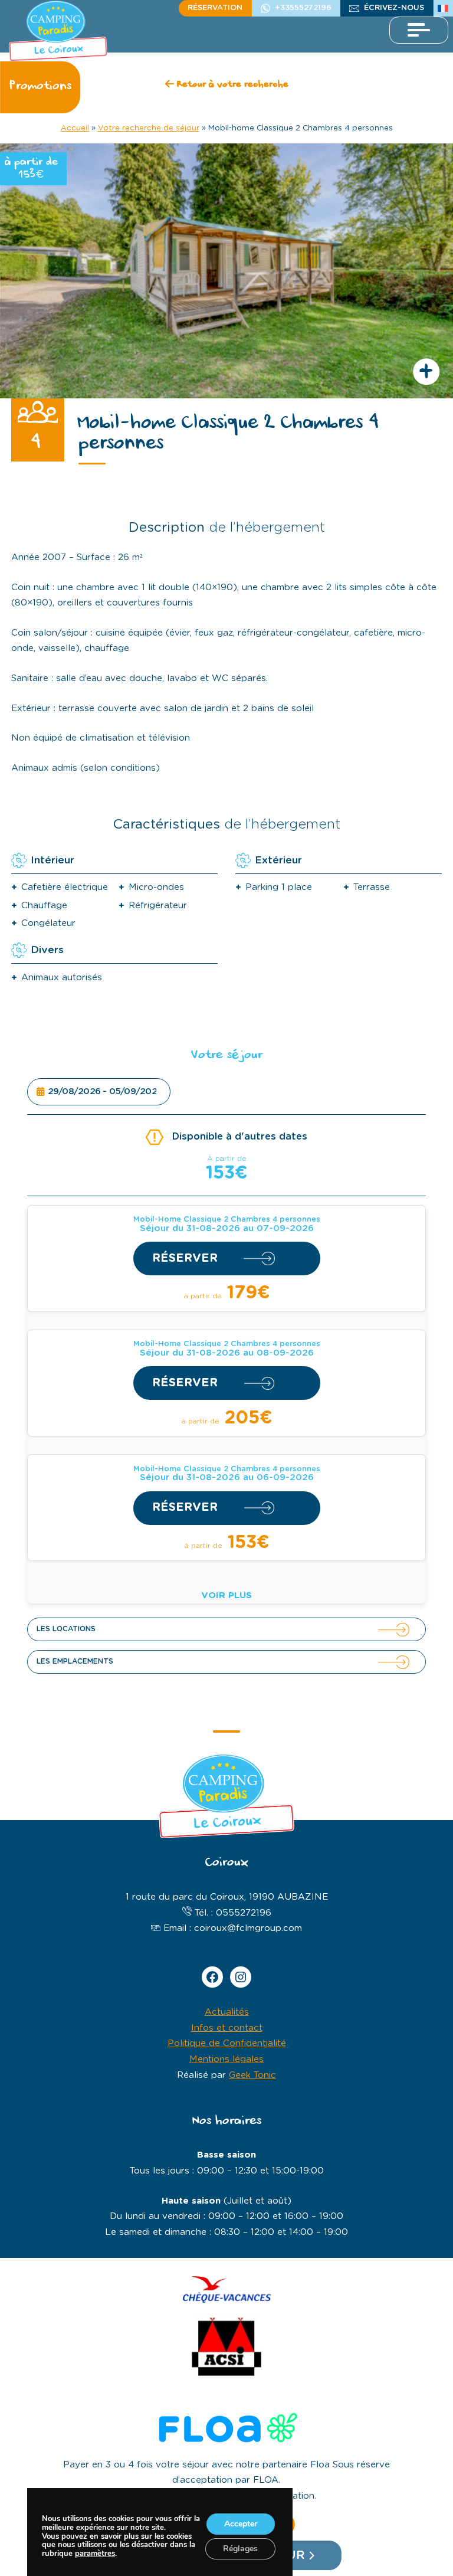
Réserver (185, 1258)
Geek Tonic (252, 2075)
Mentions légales (226, 2059)
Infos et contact (227, 2028)
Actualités (227, 2012)
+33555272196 (303, 8)
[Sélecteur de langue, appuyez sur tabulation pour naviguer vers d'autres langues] (443, 8)
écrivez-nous (394, 8)
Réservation (215, 8)
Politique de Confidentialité (227, 2043)
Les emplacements (75, 1661)
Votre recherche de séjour (149, 128)
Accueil (75, 128)
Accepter (240, 2524)
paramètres (95, 2554)
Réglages (240, 2549)
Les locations (66, 1629)
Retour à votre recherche (231, 85)
